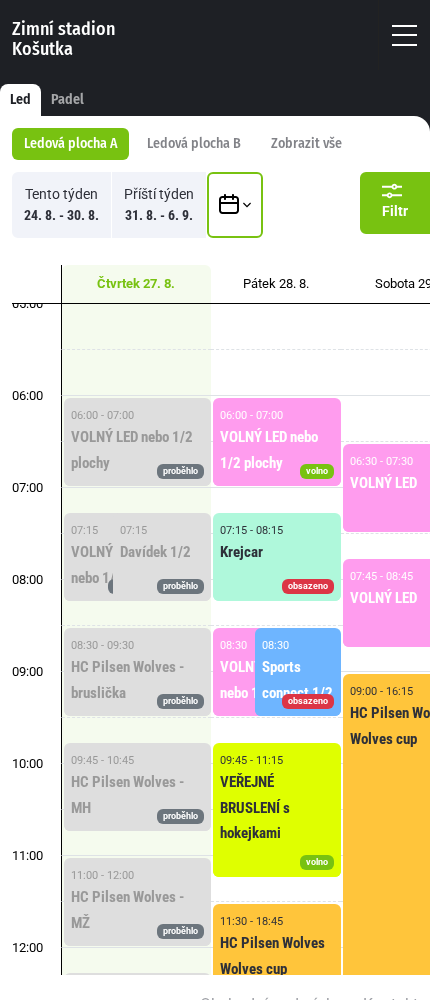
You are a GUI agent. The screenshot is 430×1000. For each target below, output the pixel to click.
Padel (67, 99)
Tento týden (61, 204)
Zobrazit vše (306, 143)
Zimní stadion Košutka (63, 39)
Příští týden (159, 204)
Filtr (395, 211)
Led (20, 99)
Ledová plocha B (194, 143)
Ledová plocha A (70, 143)
